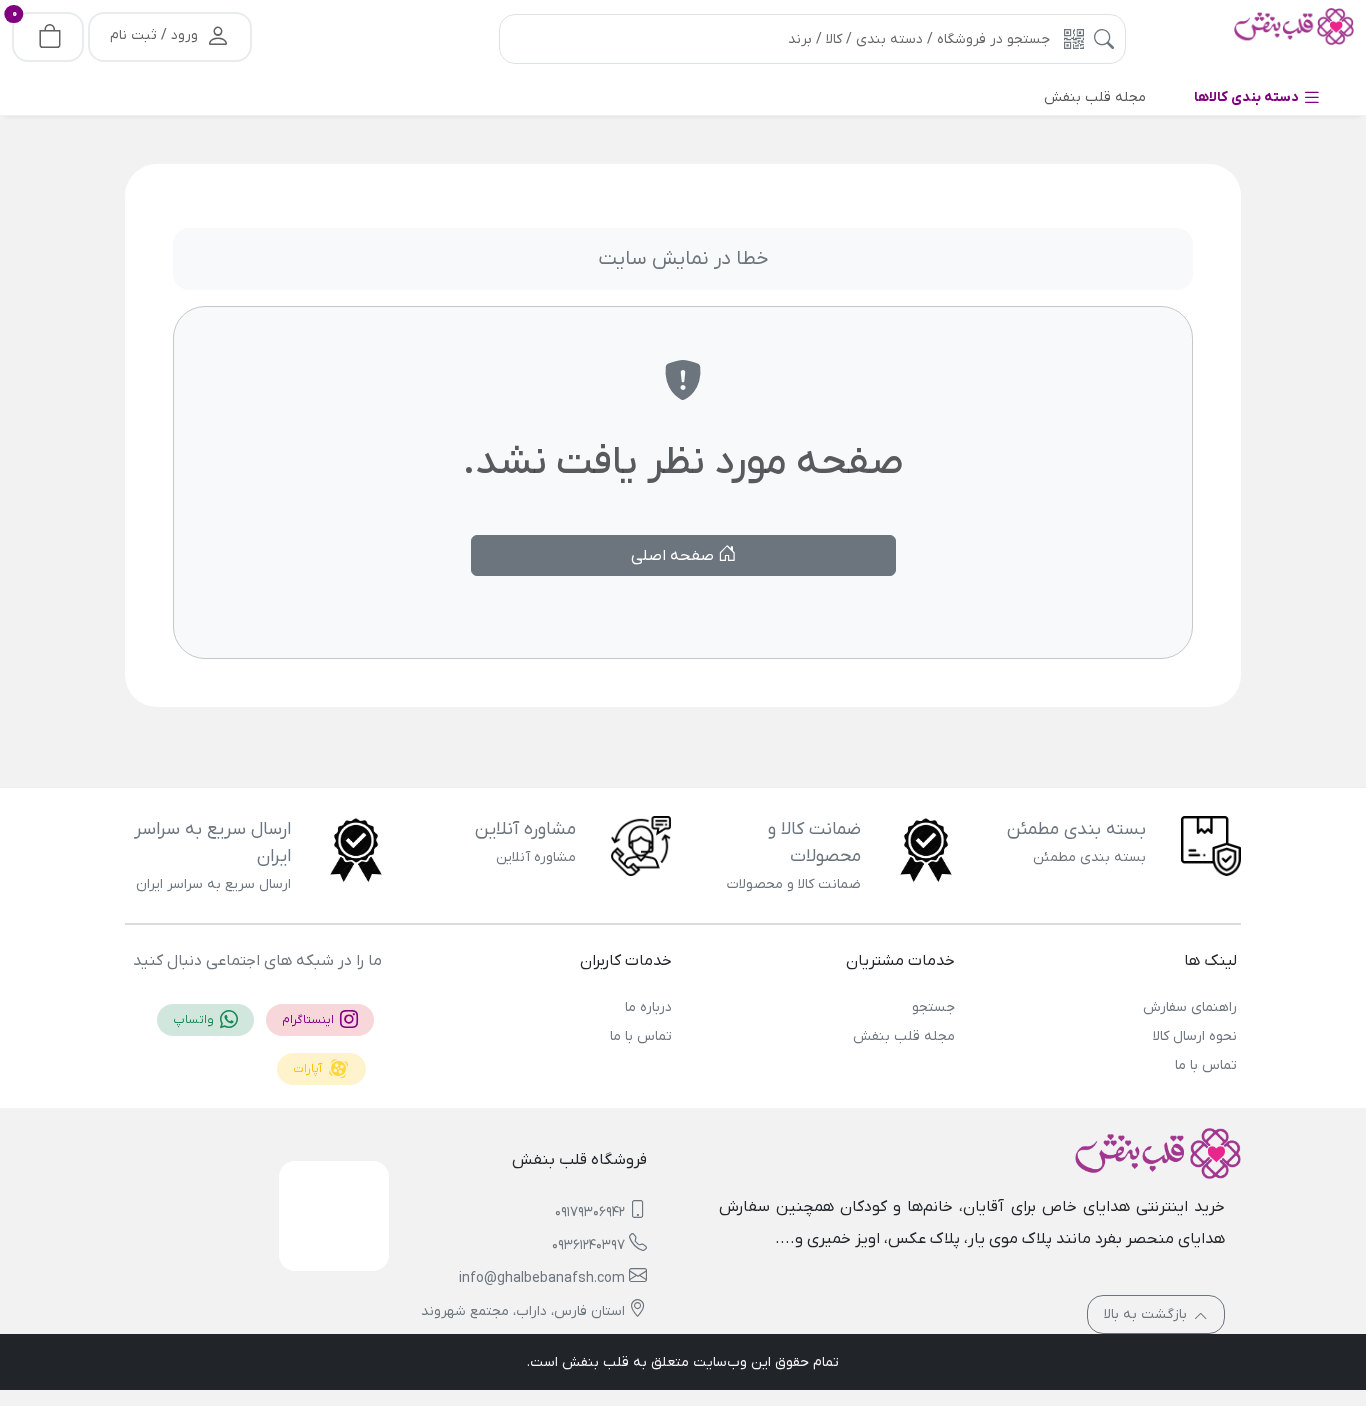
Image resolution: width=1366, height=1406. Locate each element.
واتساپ (195, 1020)
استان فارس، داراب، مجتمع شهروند (523, 1311)
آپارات (309, 1069)
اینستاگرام (309, 1020)
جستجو (933, 1007)
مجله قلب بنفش (903, 1036)
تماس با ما (1206, 1065)
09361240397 (588, 1245)
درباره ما (648, 1007)
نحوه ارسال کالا (1195, 1036)
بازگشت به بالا (1147, 1314)
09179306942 (590, 1212)
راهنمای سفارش (1190, 1007)
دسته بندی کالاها (1248, 97)
